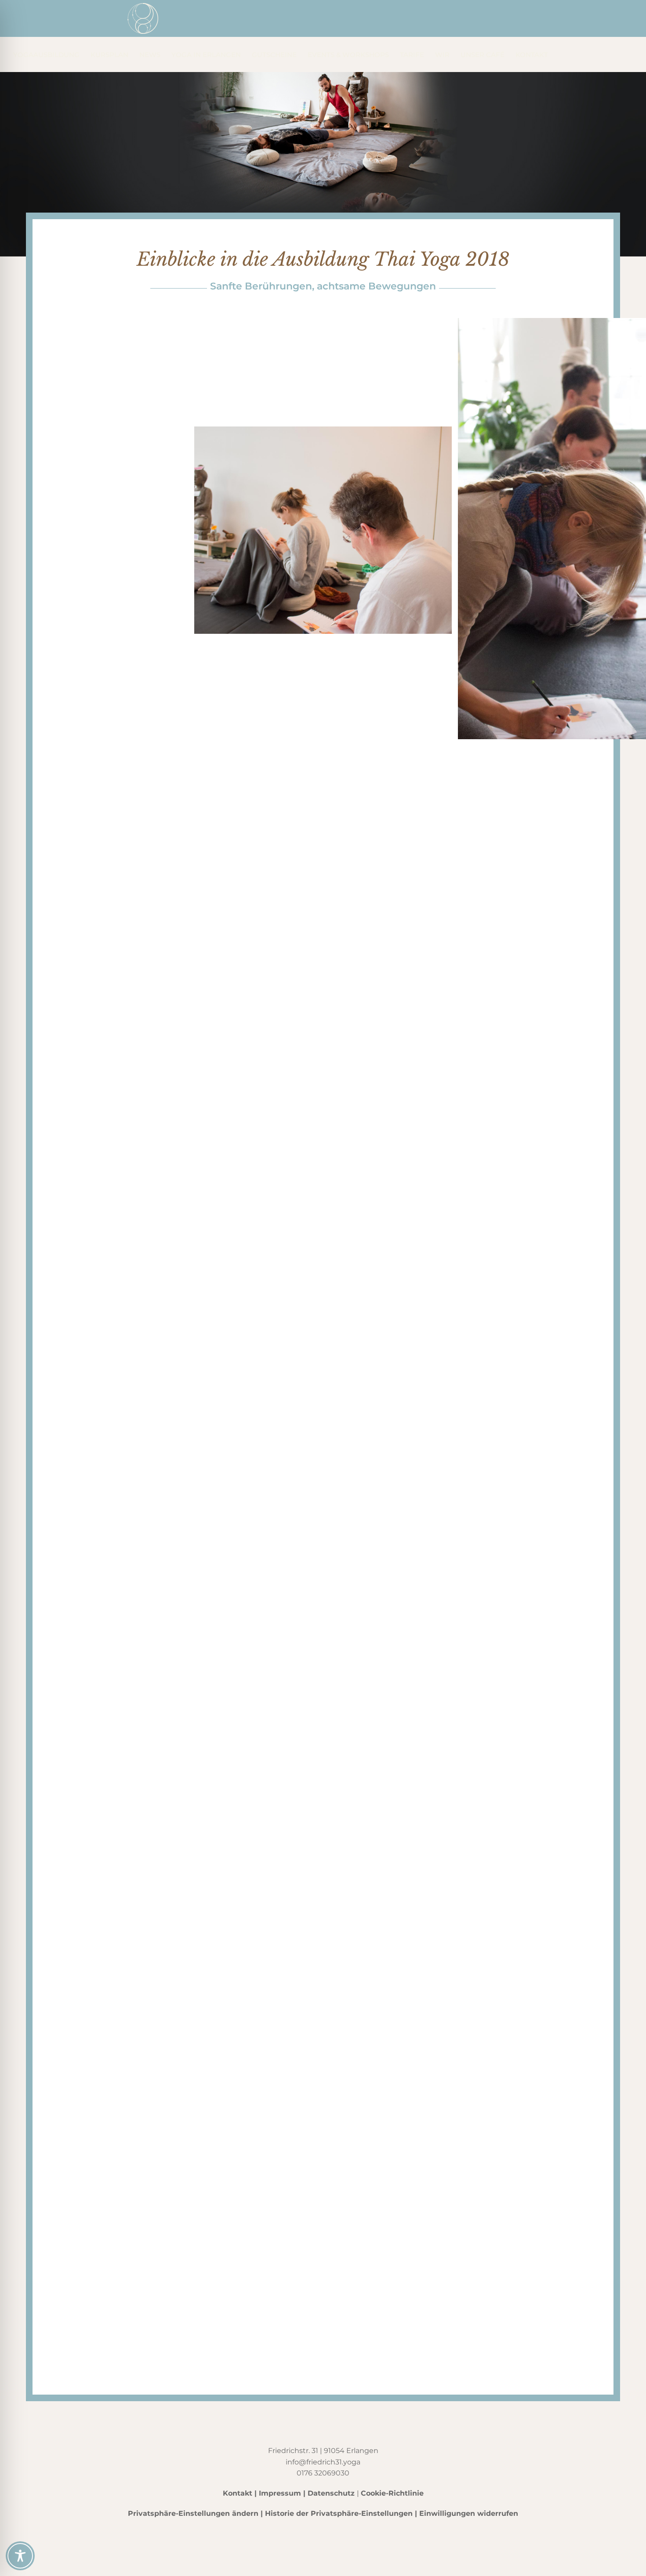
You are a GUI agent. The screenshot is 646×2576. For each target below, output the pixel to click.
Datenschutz (331, 2493)
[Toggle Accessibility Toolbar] (20, 2556)
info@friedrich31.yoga (323, 2462)
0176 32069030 (323, 2473)
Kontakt (238, 2493)
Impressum (280, 2493)
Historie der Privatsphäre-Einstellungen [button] (339, 2513)
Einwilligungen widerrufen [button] (469, 2513)
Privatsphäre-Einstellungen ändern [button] (193, 2513)
